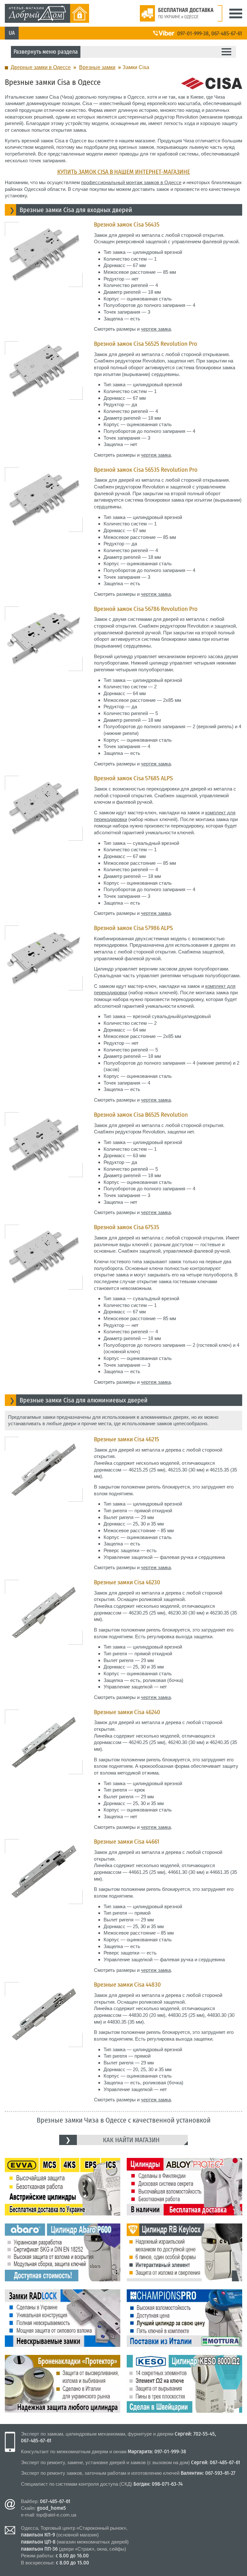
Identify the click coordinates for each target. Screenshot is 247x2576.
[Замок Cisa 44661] (44, 1842)
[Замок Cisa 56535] (44, 470)
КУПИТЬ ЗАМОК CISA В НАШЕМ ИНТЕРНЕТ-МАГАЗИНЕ (124, 172)
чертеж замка (156, 329)
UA (12, 33)
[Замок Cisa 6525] (44, 1115)
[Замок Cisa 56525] (44, 344)
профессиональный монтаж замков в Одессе (131, 182)
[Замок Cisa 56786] (44, 609)
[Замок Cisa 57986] (44, 929)
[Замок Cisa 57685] (44, 779)
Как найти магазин (131, 2140)
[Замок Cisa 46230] (44, 1583)
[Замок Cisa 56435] (44, 225)
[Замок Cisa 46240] (44, 1713)
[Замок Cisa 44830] (44, 1985)
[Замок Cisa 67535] (44, 1228)
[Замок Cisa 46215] (44, 1440)
